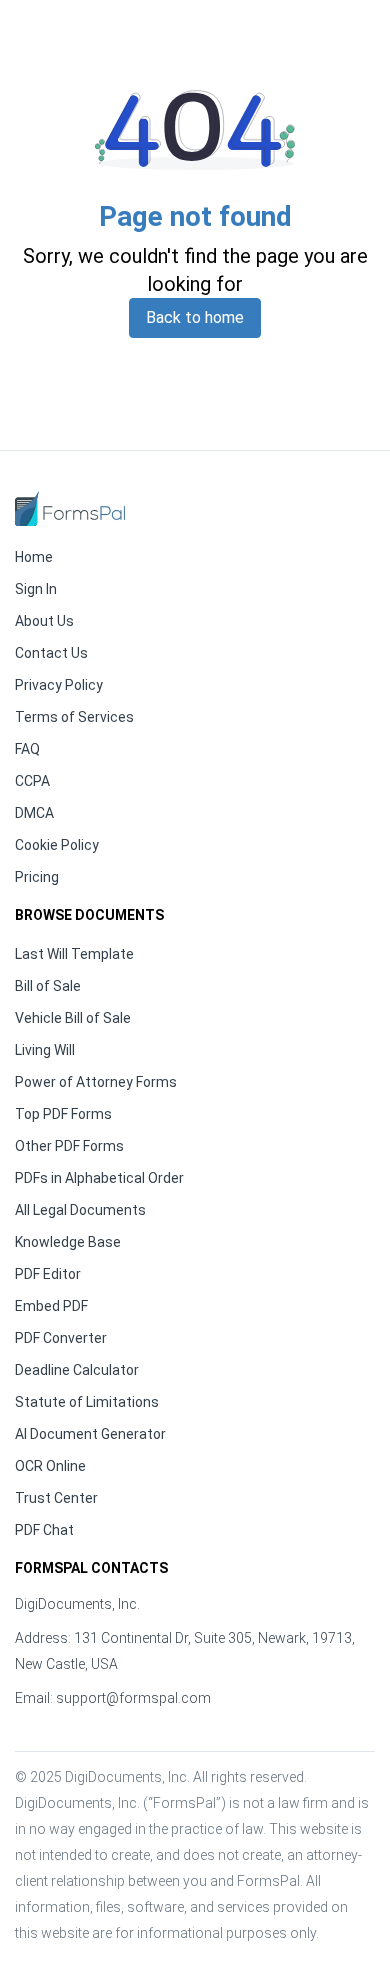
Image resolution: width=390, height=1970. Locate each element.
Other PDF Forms (69, 1146)
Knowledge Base (68, 1242)
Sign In (36, 589)
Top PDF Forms (63, 1114)
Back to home (195, 317)
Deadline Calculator (77, 1370)
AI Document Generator (90, 1434)
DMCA (34, 813)
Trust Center (56, 1498)
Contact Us (51, 653)
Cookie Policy (57, 845)
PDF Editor (48, 1274)
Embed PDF (51, 1306)
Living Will (45, 1050)
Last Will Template (74, 954)
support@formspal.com (133, 1698)
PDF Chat (44, 1530)
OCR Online (50, 1466)
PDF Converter (61, 1338)
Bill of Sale (48, 986)
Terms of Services (74, 717)
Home (34, 557)
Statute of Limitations (87, 1402)
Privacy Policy (59, 685)
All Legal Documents (80, 1210)
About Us (44, 621)
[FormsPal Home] (70, 508)
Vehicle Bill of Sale (73, 1018)
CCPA (32, 781)
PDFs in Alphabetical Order (99, 1178)
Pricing (37, 877)
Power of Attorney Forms (96, 1082)
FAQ (27, 749)
